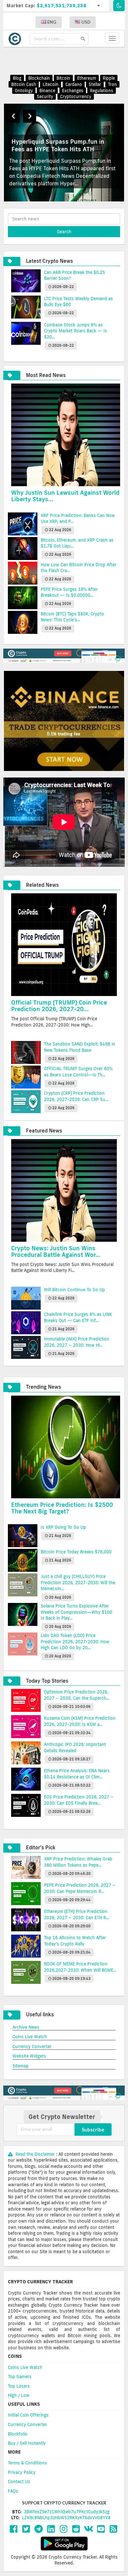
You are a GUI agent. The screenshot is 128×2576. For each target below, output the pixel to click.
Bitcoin (63, 78)
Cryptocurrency (76, 96)
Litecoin (51, 84)
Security (45, 96)
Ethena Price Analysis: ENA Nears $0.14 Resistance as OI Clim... (77, 1774)
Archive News (26, 2027)
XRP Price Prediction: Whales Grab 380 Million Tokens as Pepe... (78, 1862)
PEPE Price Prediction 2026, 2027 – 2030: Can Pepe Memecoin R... (80, 1888)
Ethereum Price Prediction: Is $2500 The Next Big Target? (62, 1508)
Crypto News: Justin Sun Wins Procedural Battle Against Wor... (56, 1251)
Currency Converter (32, 2046)
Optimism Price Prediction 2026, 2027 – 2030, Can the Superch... (77, 1695)
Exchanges (73, 91)
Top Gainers (20, 2377)
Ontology (24, 91)
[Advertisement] (68, 61)
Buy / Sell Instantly (27, 2443)
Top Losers (19, 2386)
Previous (13, 116)
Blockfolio (18, 2434)
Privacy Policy (22, 2472)
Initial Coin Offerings (28, 2415)
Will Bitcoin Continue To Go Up (75, 1290)
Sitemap (21, 2066)
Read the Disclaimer (35, 2154)
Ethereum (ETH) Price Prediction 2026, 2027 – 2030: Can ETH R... (76, 1914)
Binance (47, 91)
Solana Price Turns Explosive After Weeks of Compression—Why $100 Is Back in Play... (76, 1612)
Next (30, 116)
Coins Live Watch (30, 2037)
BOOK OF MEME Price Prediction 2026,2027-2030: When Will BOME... (80, 1967)
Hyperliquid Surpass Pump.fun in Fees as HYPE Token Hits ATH (58, 145)
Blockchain (39, 78)
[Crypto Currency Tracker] (16, 39)
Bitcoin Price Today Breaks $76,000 (76, 1552)
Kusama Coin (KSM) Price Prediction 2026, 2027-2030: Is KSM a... (80, 1721)
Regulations (102, 91)
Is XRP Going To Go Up (63, 1527)
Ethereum (87, 78)
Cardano (74, 84)
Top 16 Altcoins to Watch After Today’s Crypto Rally (75, 1941)
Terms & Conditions (27, 2463)
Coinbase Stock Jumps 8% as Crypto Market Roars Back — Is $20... (75, 331)
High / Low (19, 2395)
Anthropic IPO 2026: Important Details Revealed (75, 1747)
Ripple (109, 78)
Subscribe (93, 2129)
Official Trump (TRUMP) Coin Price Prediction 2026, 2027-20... (59, 1006)
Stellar (95, 84)
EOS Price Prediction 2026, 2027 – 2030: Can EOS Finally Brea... (79, 1800)
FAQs (13, 2491)
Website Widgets (29, 2056)
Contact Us (19, 2482)
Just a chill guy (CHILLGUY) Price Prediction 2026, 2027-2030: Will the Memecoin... (78, 1582)
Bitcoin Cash (24, 84)
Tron (112, 84)
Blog (17, 78)
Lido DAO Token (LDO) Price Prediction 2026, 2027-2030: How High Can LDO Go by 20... (75, 1641)
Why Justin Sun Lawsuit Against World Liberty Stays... (65, 496)
